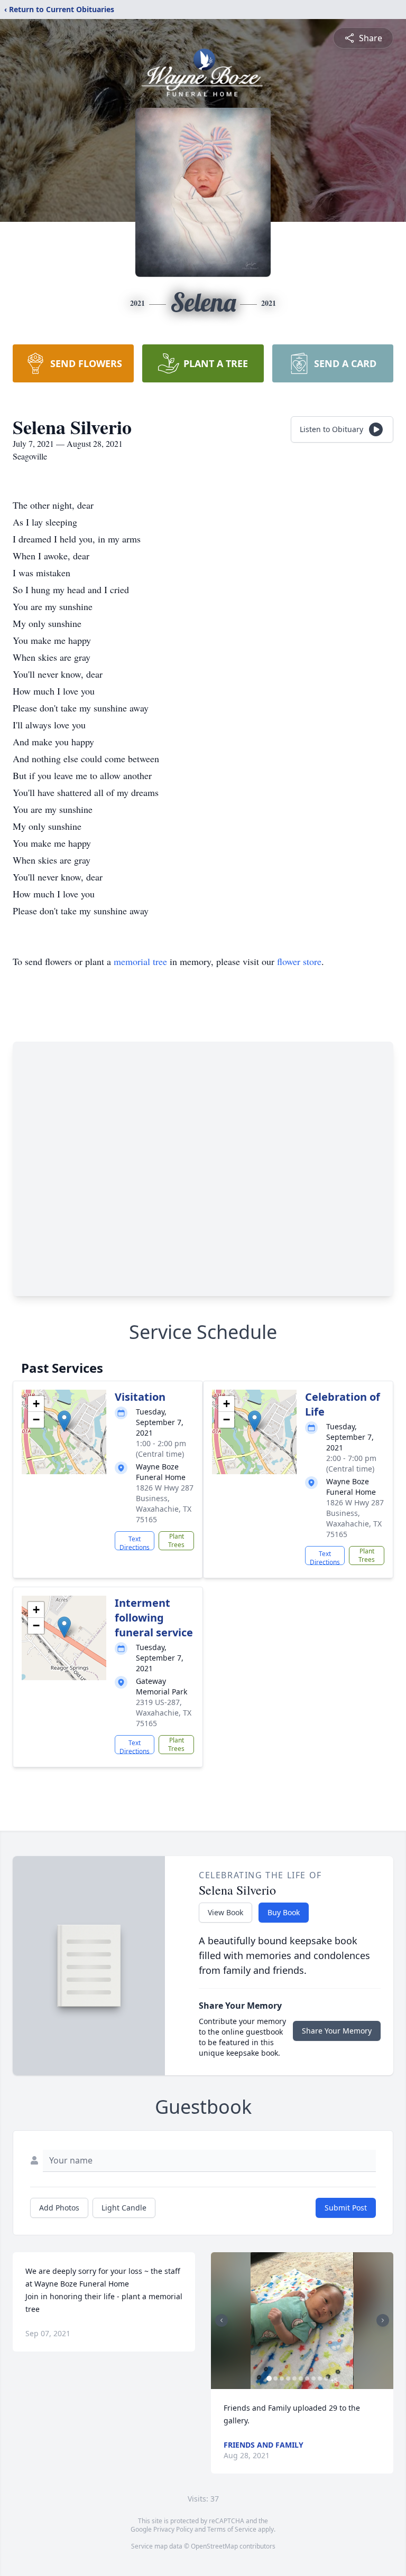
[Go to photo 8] (313, 2378)
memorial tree (140, 961)
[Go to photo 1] (269, 2378)
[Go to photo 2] (275, 2378)
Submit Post (346, 2208)
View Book (225, 1912)
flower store (299, 961)
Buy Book (284, 1912)
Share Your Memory (337, 2031)
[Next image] (383, 2320)
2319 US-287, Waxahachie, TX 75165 (164, 1713)
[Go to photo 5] (294, 2378)
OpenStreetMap (214, 2546)
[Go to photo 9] (320, 2378)
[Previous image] (222, 2320)
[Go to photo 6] (301, 2378)
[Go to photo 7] (307, 2378)
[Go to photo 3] (282, 2378)
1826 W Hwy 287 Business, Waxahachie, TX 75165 (165, 1504)
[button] (64, 1421)
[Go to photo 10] (326, 2378)
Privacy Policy (173, 2529)
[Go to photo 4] (288, 2378)
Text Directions (135, 1542)
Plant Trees (176, 1540)
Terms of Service (232, 2529)
